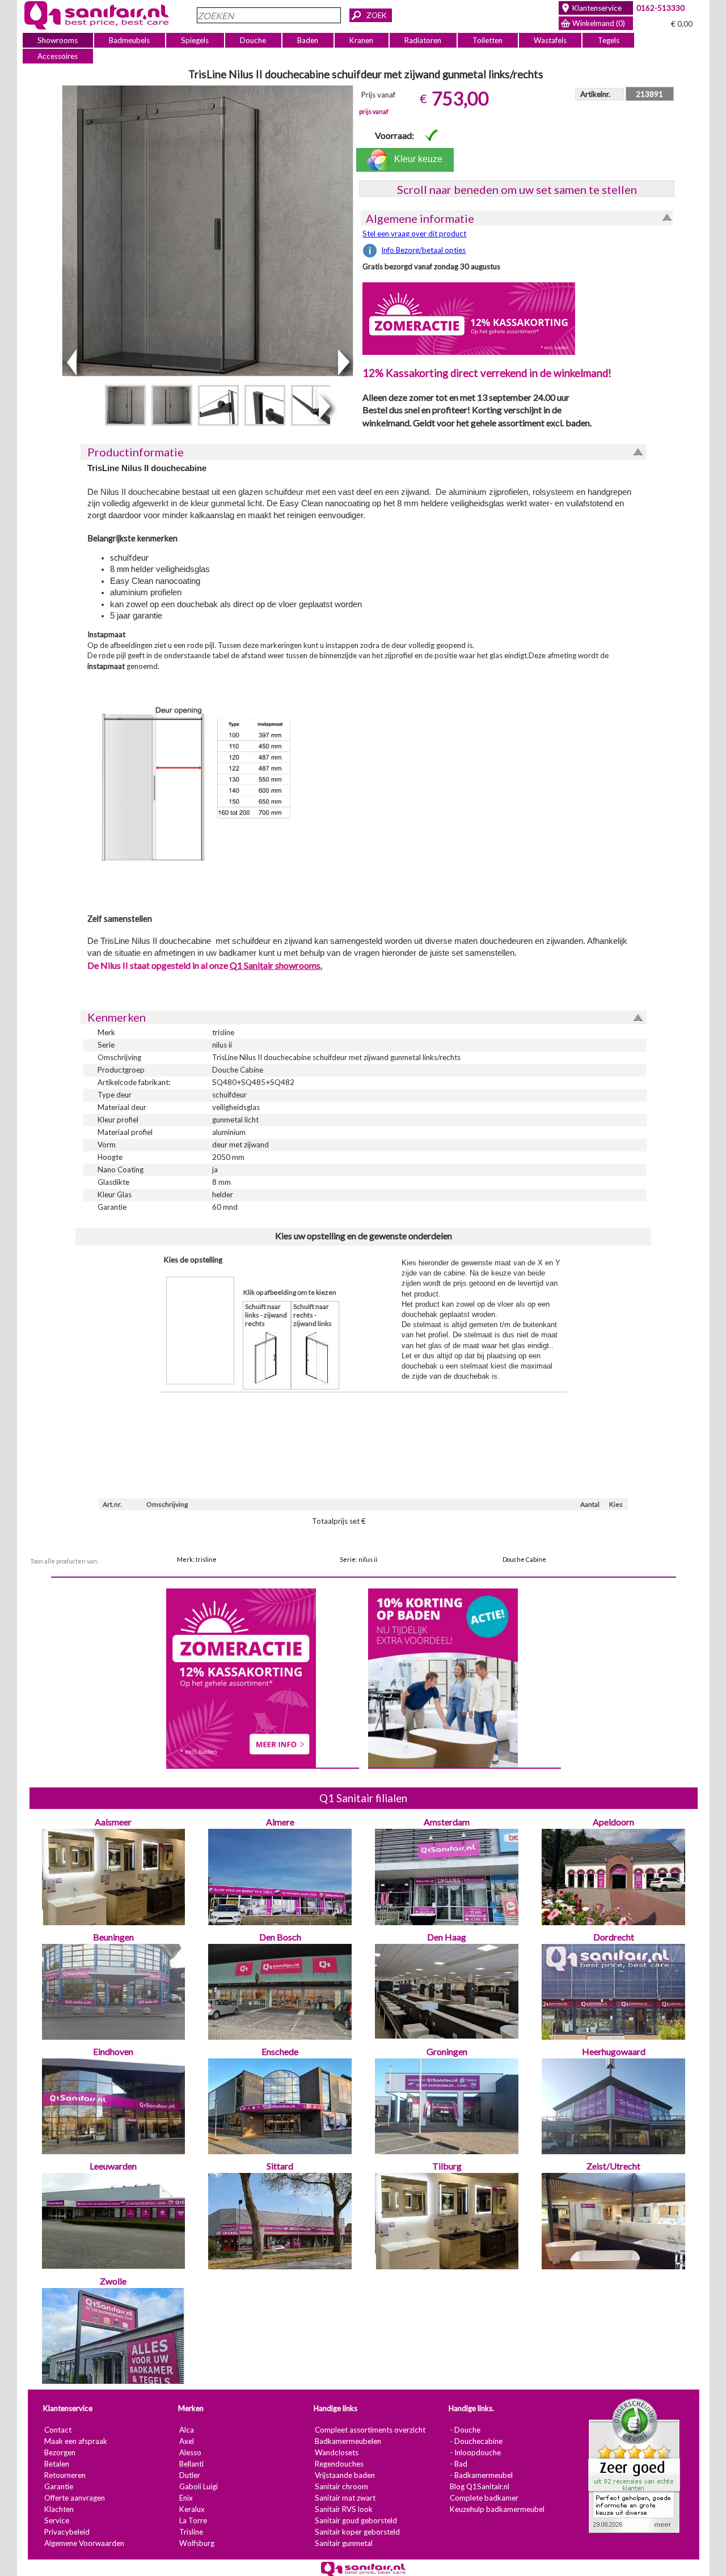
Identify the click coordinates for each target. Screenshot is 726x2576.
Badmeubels (129, 40)
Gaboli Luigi (198, 2486)
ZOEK (377, 15)
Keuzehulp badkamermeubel (497, 2509)
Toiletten (487, 40)
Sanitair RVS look (343, 2509)
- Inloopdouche (475, 2452)
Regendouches (339, 2464)
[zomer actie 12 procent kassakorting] (469, 318)
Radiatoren (423, 40)
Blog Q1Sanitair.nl (479, 2486)
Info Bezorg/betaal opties (423, 250)
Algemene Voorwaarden (84, 2543)
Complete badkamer (484, 2498)
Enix (185, 2498)
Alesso (190, 2452)
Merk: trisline (197, 1559)
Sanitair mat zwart (345, 2498)
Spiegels (195, 40)
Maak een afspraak (75, 2441)
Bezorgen (59, 2452)
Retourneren (64, 2475)
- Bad (458, 2464)
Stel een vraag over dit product (414, 234)
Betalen (56, 2464)
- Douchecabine (476, 2441)
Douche (253, 40)
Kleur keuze (416, 159)
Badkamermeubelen (347, 2441)
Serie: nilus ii (358, 1559)
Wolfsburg (196, 2543)
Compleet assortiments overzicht (370, 2430)
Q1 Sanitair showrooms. (275, 965)
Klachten (58, 2509)
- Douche (465, 2430)
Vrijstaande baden (344, 2475)
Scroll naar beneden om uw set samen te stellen (516, 189)
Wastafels (550, 40)
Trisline (191, 2532)
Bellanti (191, 2464)
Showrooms (58, 40)
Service (56, 2520)
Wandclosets (336, 2452)
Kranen (361, 40)
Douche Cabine (524, 1559)
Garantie (58, 2486)
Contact (57, 2430)
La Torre (193, 2520)
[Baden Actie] (442, 1677)
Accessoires (58, 56)
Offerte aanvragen (74, 2498)
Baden (308, 40)
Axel (186, 2441)
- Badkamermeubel (481, 2475)
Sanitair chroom (341, 2486)
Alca (186, 2430)
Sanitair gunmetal (343, 2543)
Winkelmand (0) (599, 23)
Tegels (608, 40)
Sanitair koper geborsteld (357, 2532)
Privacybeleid (66, 2532)
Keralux (191, 2509)
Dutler (189, 2475)
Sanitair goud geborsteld (355, 2520)
